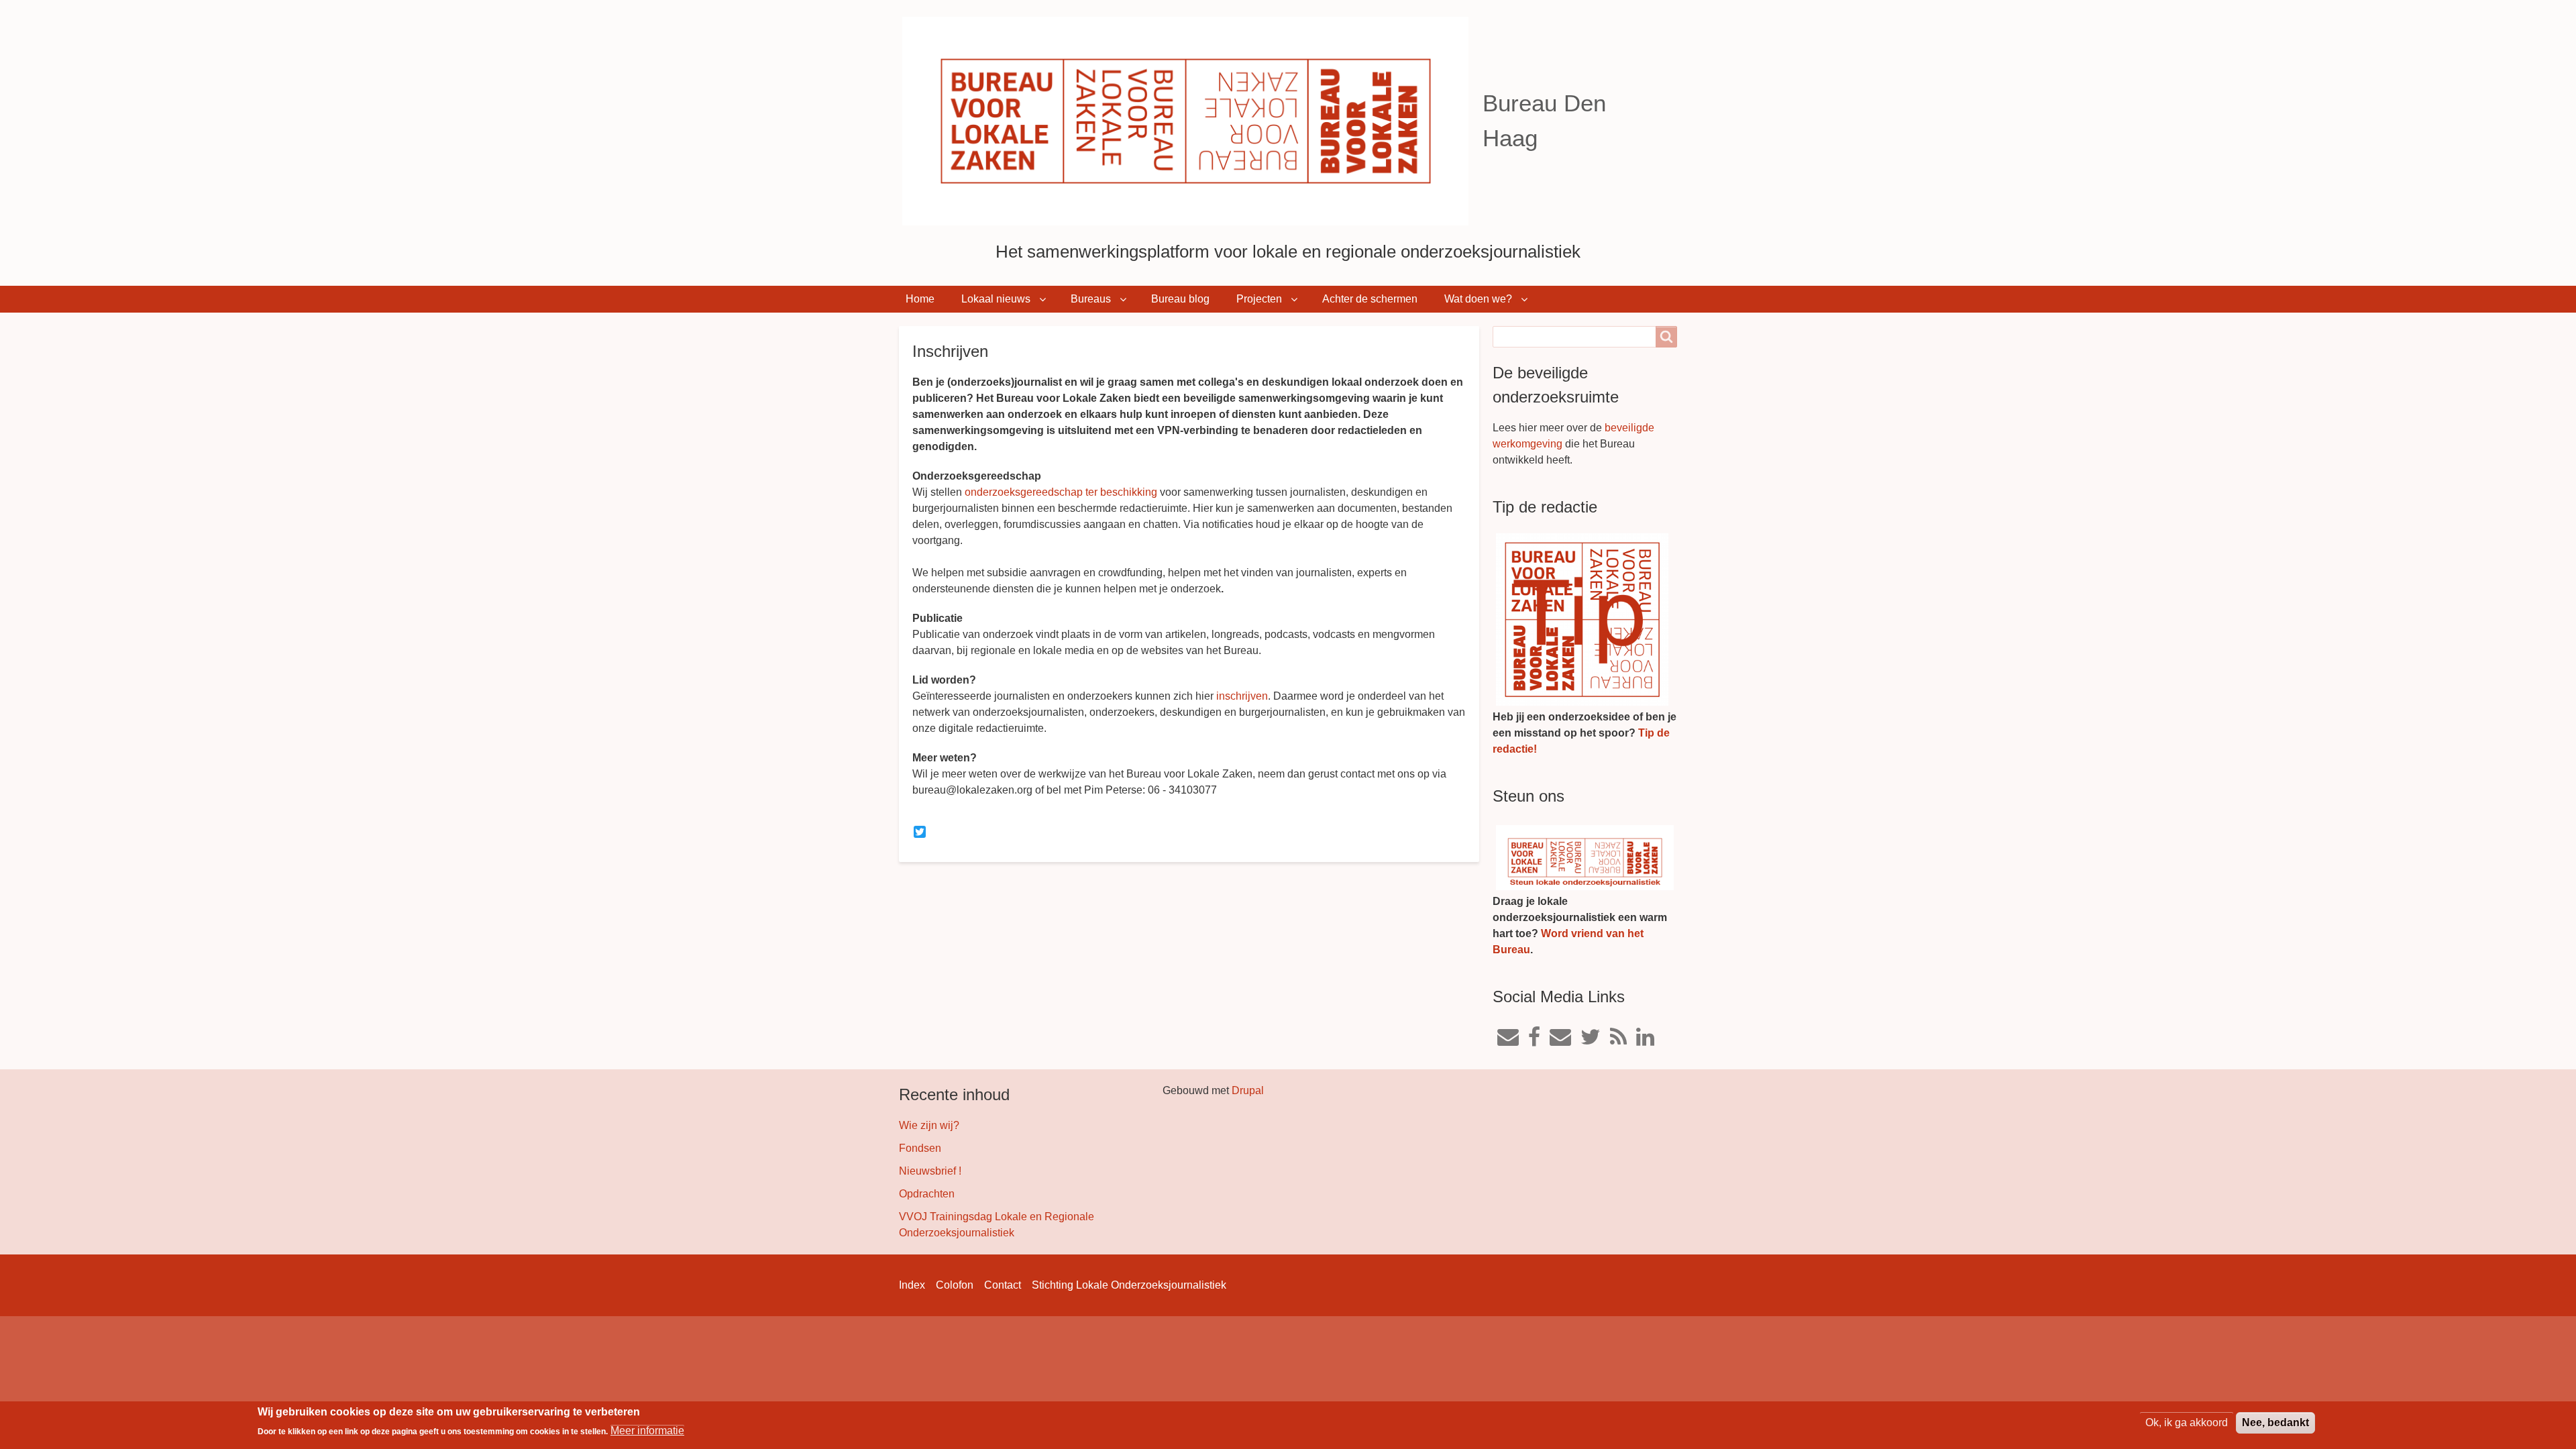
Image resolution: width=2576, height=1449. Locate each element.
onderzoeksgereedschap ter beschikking (1061, 492)
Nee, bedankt (2275, 1423)
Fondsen (920, 1148)
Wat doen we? (1478, 299)
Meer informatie (647, 1431)
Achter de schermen (1370, 299)
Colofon (955, 1285)
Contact (1003, 1285)
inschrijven (1242, 696)
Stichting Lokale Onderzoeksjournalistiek (1129, 1285)
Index (912, 1285)
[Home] (1191, 121)
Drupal (1248, 1090)
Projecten (1259, 299)
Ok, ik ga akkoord (2187, 1423)
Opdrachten (927, 1194)
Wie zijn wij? (929, 1125)
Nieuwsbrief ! (930, 1171)
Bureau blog (1180, 299)
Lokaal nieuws (996, 299)
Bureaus (1091, 299)
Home (920, 299)
